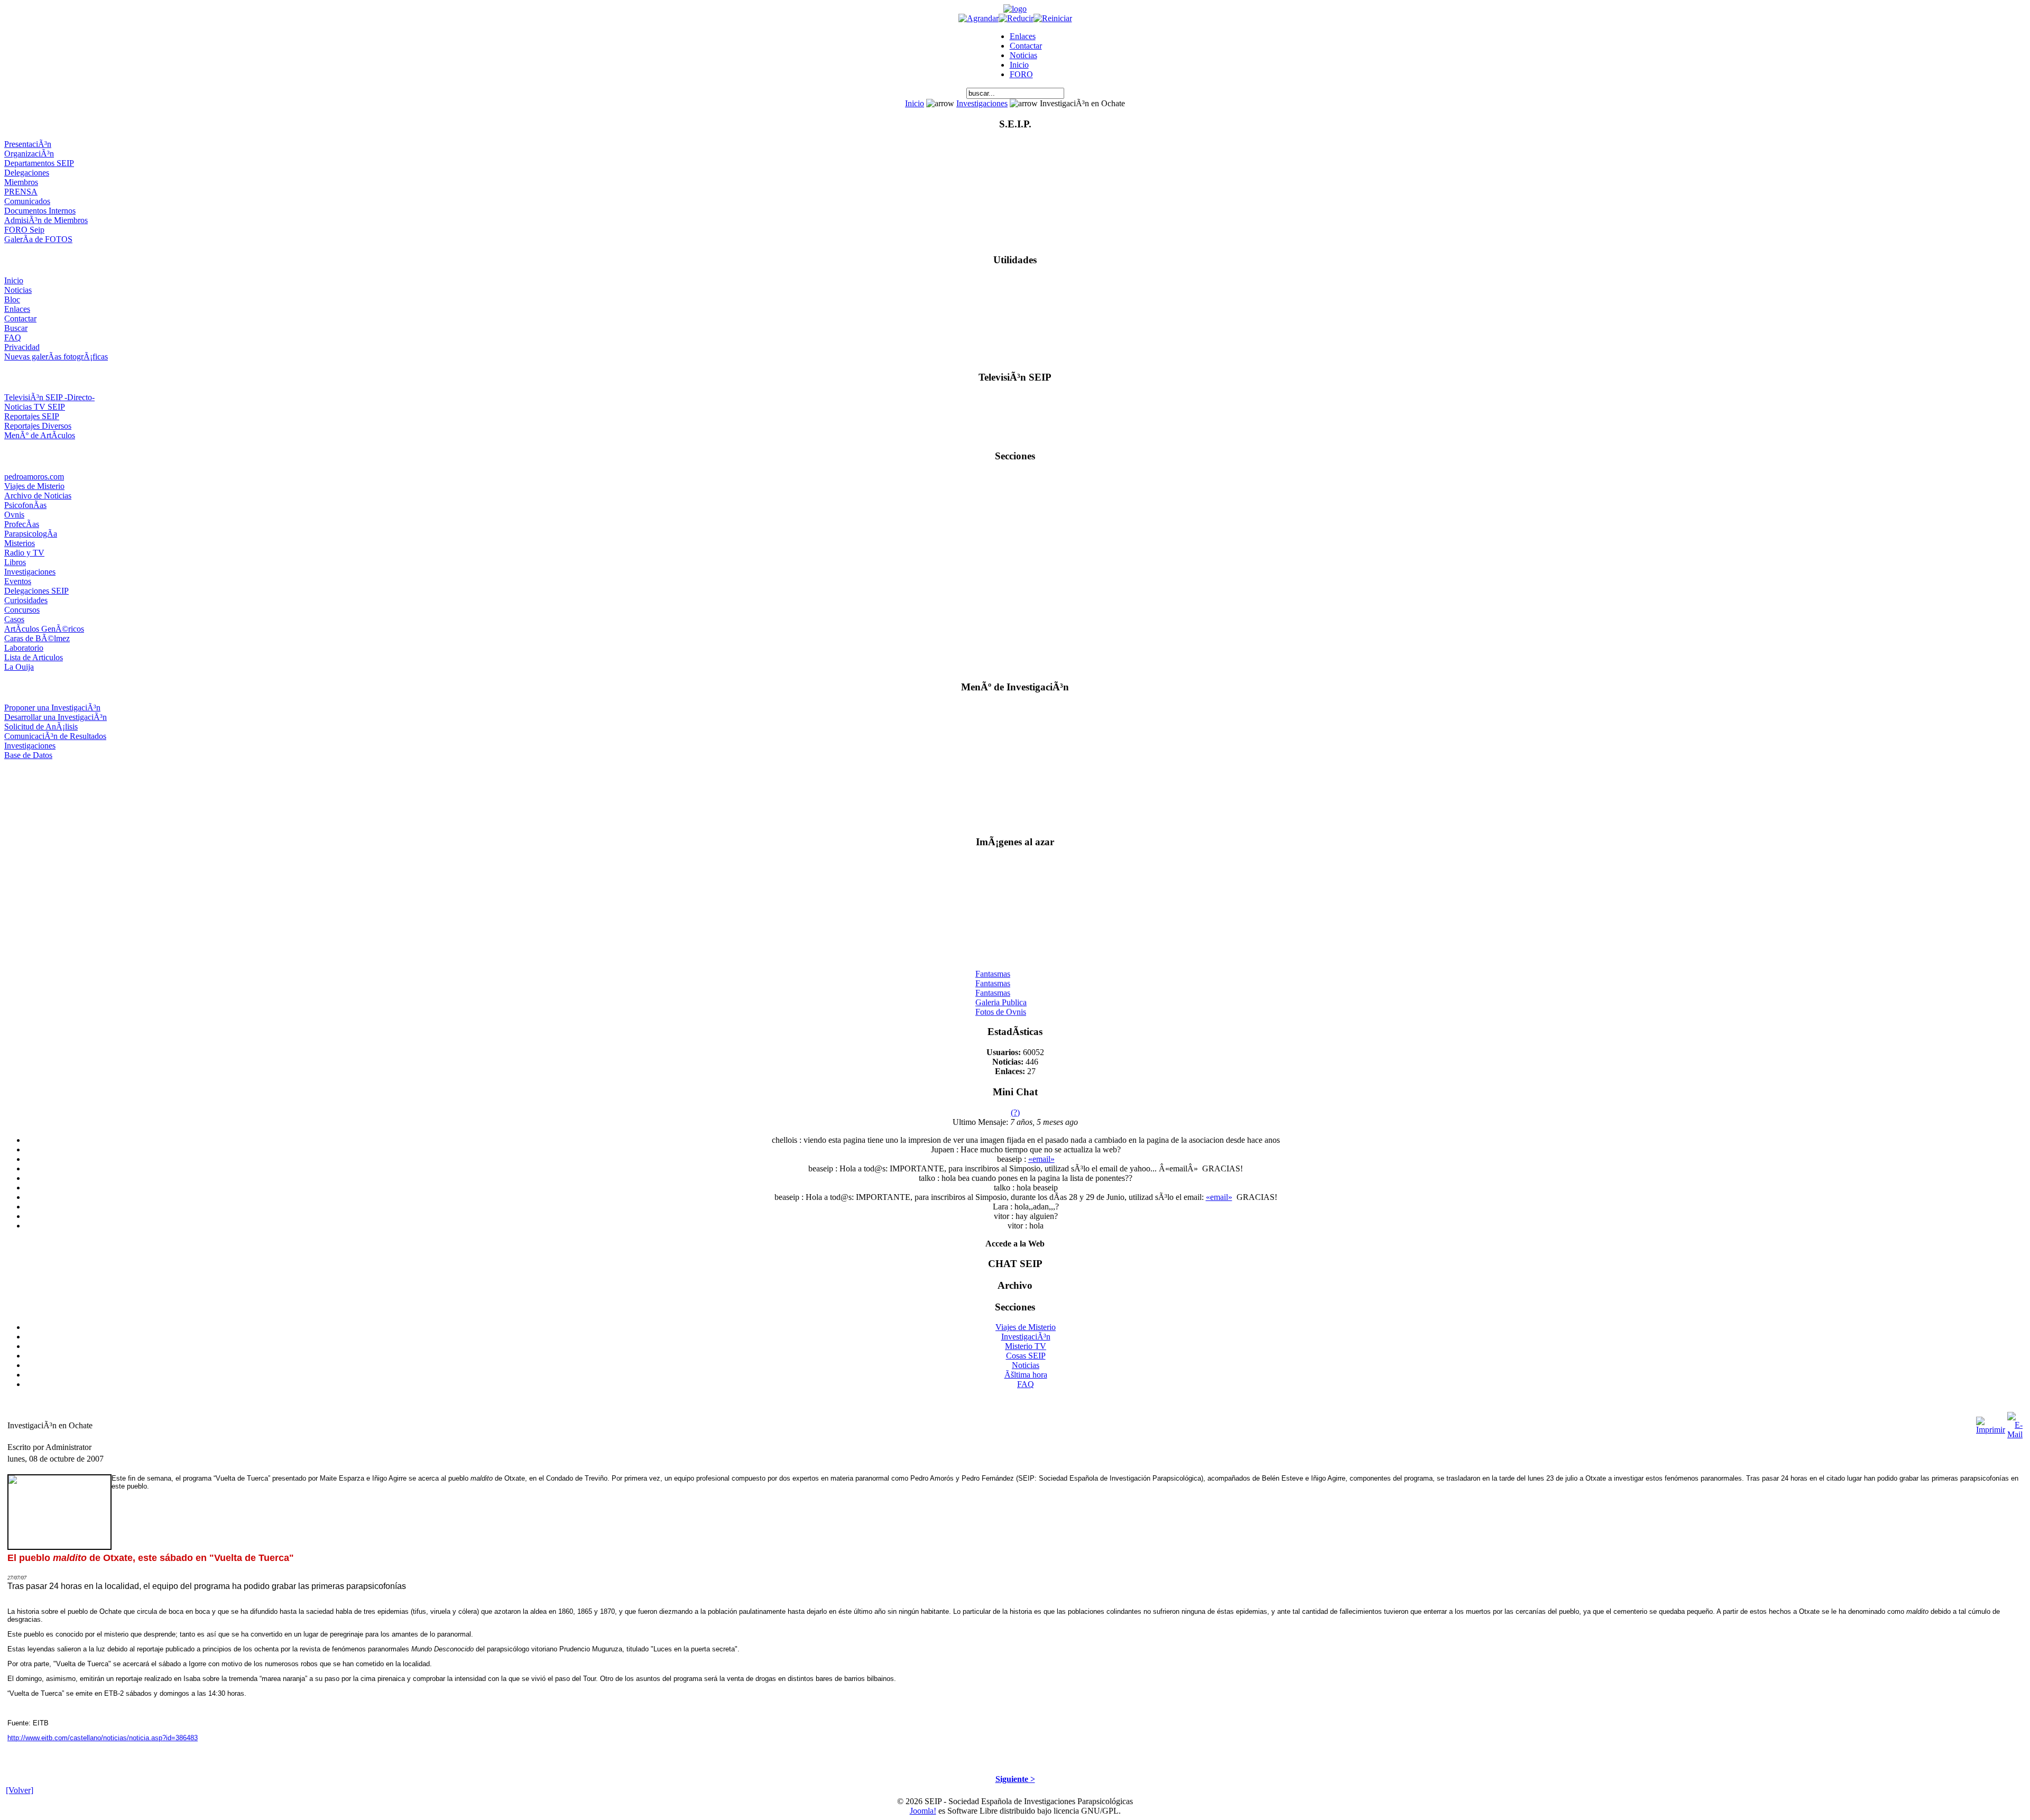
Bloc (12, 299)
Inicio (1019, 65)
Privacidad (22, 347)
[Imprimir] (1991, 1423)
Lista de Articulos (34, 657)
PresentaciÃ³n (28, 144)
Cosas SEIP (1026, 1356)
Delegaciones (27, 173)
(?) (1015, 1112)
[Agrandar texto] (979, 18)
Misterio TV (1026, 1346)
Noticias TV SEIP (35, 407)
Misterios (20, 543)
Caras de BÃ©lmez (37, 638)
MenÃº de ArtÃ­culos (40, 435)
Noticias (1023, 55)
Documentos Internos (40, 211)
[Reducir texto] (1016, 18)
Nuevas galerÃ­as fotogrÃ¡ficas (56, 357)
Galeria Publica (1001, 993)
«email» (1041, 1159)
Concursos (22, 610)
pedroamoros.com (34, 477)
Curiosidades (26, 600)
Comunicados (27, 201)
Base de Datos (28, 755)
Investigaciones (982, 103)
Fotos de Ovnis (1001, 1003)
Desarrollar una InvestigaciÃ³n (56, 717)
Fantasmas (993, 964)
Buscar (16, 328)
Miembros (21, 182)
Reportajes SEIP (32, 416)
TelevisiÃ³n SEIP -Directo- (49, 397)
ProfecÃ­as (22, 524)
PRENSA (21, 192)
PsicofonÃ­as (25, 505)
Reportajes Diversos (38, 426)
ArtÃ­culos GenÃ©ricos (44, 629)
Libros (15, 562)
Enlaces (1023, 36)
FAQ (13, 338)
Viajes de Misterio (34, 486)
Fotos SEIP (994, 1012)
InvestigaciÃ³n (1026, 1337)
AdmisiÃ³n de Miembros (46, 220)
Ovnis (14, 515)
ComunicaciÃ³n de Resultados (55, 736)
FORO (1021, 74)
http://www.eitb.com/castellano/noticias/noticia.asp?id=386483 (103, 1738)
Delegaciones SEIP (36, 591)
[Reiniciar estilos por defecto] (1053, 18)
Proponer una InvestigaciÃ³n (52, 708)
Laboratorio (24, 648)
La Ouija (19, 667)
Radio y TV (24, 553)
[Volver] (20, 1790)
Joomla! (923, 1811)
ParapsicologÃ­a (31, 534)
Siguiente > (1015, 1779)
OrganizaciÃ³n (29, 154)
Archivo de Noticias (38, 496)
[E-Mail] (2015, 1423)
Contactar (1026, 46)
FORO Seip (24, 230)
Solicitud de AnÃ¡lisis (41, 727)
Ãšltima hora (1026, 1375)
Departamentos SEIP (39, 163)
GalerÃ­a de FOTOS (38, 239)
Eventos (18, 581)
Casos (14, 619)
